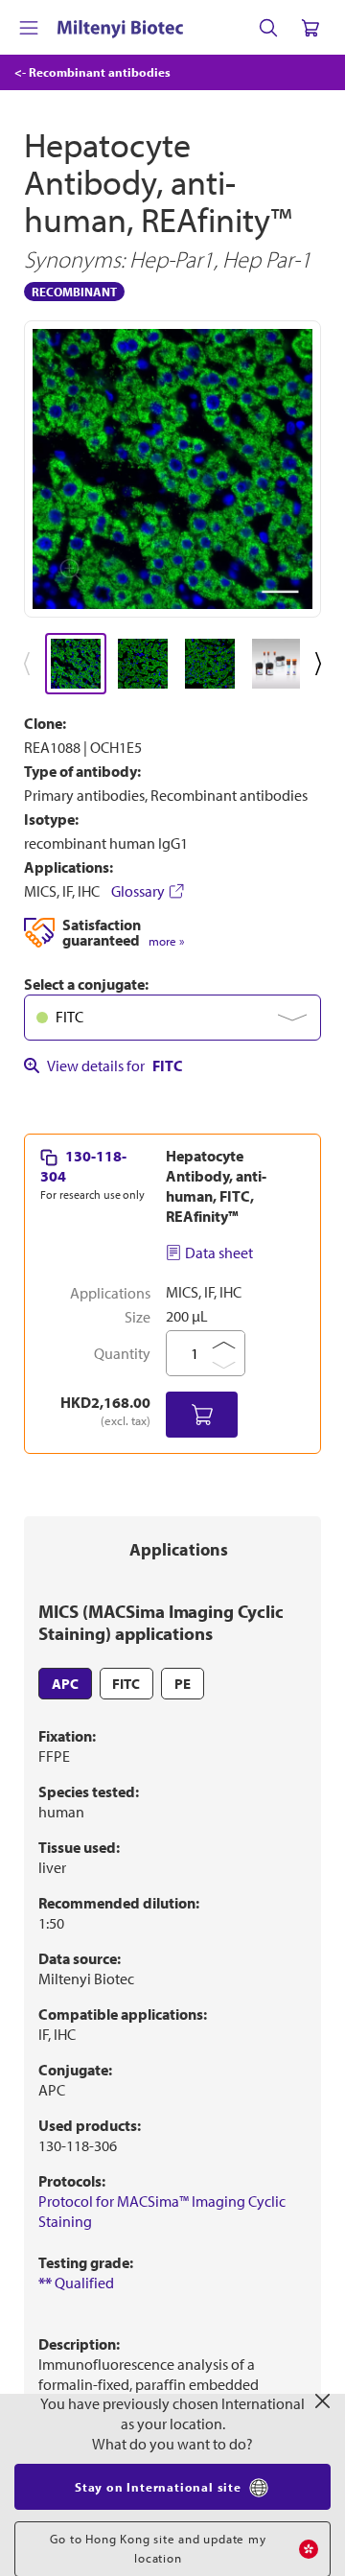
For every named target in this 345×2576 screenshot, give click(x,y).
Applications (179, 1549)
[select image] (76, 664)
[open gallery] (172, 469)
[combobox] (172, 1018)
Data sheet (219, 1253)
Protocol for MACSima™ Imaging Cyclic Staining (162, 2211)
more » (166, 941)
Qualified (76, 2283)
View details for (115, 1066)
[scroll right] (322, 664)
